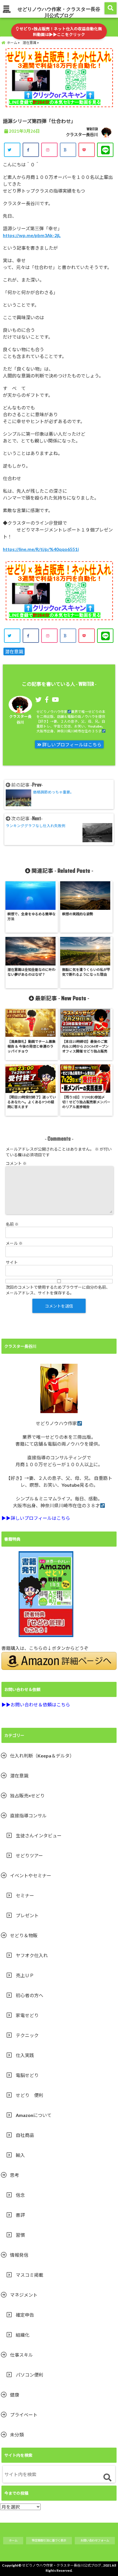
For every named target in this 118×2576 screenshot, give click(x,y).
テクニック (27, 2035)
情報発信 (19, 2255)
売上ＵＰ (25, 1975)
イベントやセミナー (31, 1875)
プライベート (24, 2415)
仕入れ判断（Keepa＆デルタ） (42, 1756)
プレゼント (27, 1915)
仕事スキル (21, 2355)
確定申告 (25, 2315)
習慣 (20, 2235)
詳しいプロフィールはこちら (71, 745)
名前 (12, 1224)
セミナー (25, 1895)
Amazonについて (34, 2115)
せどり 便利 (29, 2095)
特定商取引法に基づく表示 (49, 2540)
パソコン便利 (29, 2375)
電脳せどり (27, 2075)
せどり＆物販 (24, 1935)
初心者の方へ (29, 1995)
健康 (15, 2395)
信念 (20, 2195)
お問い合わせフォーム (95, 2540)
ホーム (13, 2540)
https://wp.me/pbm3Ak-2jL (32, 235)
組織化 (23, 2335)
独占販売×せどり (27, 1796)
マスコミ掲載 (29, 2275)
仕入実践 (25, 2055)
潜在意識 (14, 651)
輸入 (20, 2155)
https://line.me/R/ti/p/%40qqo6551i (41, 549)
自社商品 (25, 2135)
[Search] (107, 2478)
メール (14, 1243)
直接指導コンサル (28, 1816)
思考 (15, 2175)
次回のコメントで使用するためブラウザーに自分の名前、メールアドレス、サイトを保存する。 (58, 1290)
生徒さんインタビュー (39, 1835)
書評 (20, 2215)
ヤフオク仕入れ (32, 1955)
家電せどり (27, 2015)
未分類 (17, 2435)
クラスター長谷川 (82, 135)
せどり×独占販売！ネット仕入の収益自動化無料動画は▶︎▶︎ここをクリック (60, 32)
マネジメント (24, 2295)
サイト (12, 1262)
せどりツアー (29, 1855)
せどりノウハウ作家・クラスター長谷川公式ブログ (59, 12)
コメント (16, 1163)
